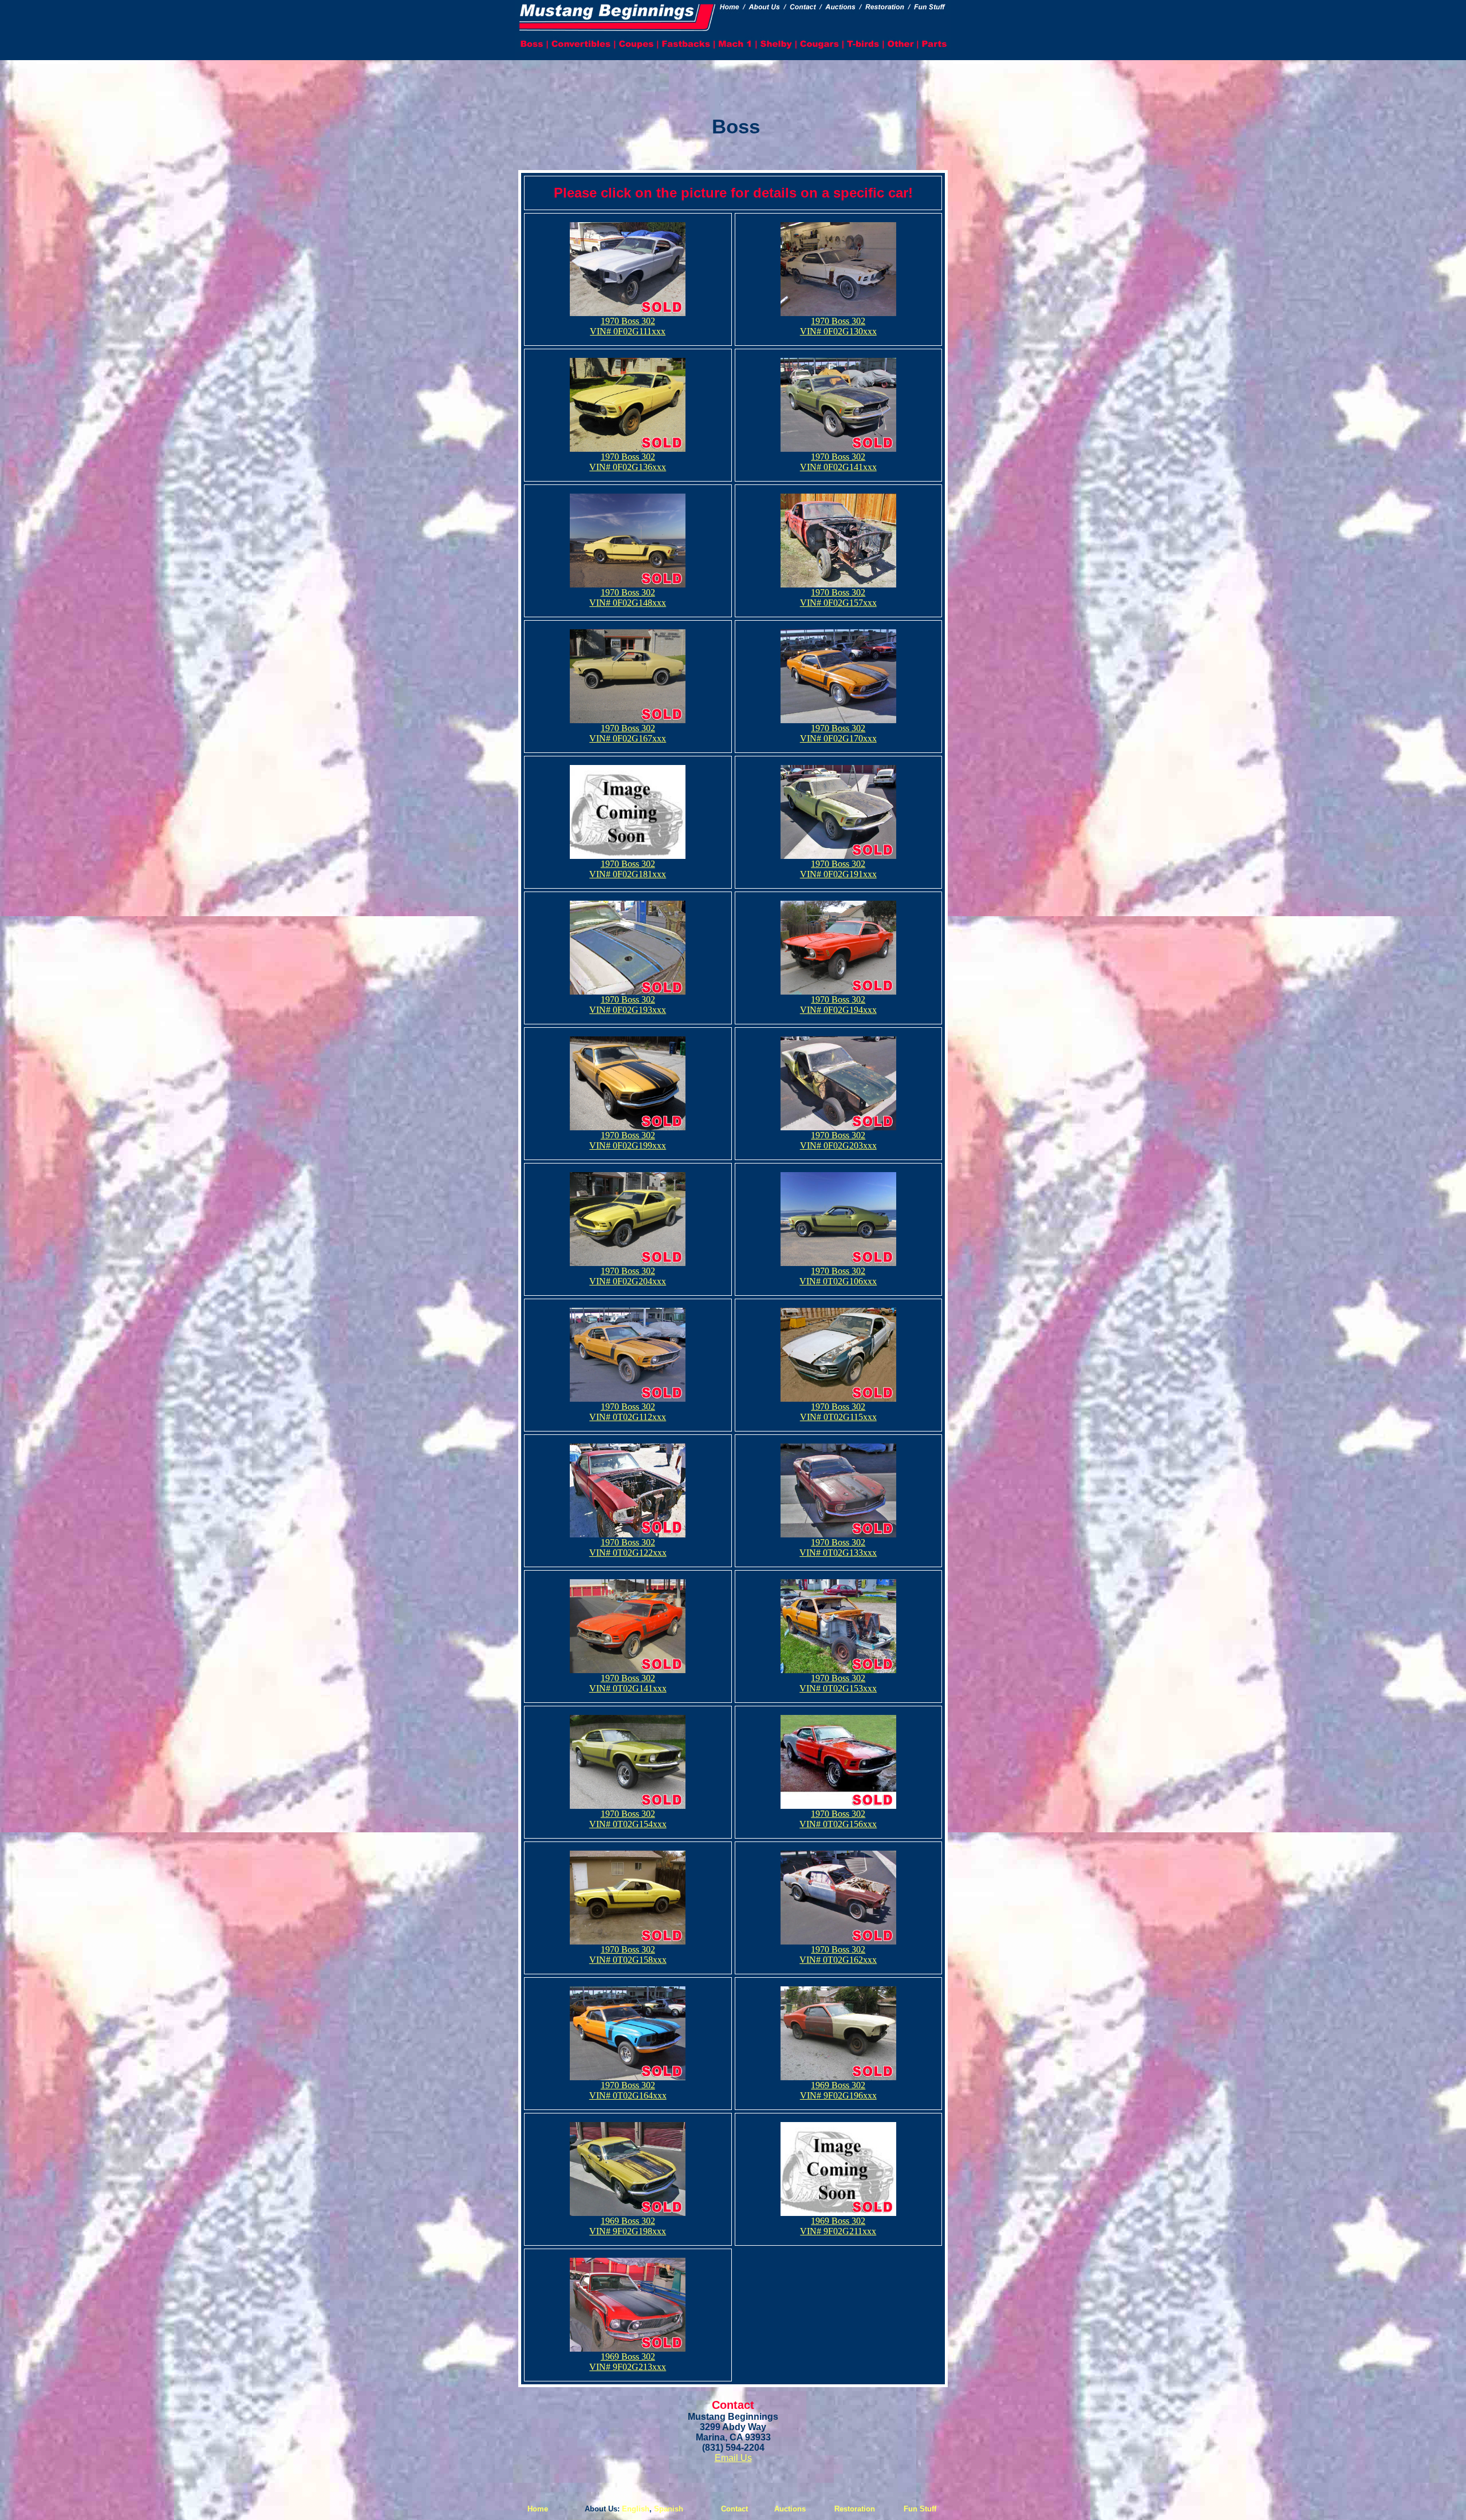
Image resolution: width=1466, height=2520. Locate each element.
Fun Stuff (920, 2509)
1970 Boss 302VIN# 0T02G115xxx (838, 1412)
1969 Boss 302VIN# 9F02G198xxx (628, 2226)
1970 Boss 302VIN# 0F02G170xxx (838, 733)
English (636, 2509)
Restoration (855, 2509)
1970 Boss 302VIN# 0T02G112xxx (628, 1412)
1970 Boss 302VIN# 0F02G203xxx (838, 1140)
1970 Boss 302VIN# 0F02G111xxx (628, 326)
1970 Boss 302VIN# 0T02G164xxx (628, 2090)
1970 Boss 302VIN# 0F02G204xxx (628, 1276)
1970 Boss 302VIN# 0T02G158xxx (628, 1955)
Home (538, 2509)
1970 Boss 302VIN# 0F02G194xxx (838, 1005)
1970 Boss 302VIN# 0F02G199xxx (628, 1140)
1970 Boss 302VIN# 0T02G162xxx (838, 1955)
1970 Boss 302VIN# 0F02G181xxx (628, 869)
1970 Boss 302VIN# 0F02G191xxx (838, 869)
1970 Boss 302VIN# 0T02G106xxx (838, 1276)
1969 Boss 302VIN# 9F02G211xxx (838, 2226)
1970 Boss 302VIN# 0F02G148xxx (628, 598)
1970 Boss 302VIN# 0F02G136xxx (628, 462)
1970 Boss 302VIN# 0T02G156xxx (838, 1819)
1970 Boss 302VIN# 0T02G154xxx (628, 1819)
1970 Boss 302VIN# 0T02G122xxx (628, 1547)
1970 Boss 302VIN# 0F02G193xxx (628, 1005)
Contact (734, 2509)
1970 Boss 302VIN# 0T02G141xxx (628, 1683)
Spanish (669, 2509)
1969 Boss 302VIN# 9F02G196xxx (838, 2090)
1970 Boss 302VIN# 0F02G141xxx (838, 462)
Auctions (790, 2509)
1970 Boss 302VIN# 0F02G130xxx (838, 326)
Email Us (733, 2458)
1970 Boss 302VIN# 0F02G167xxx (628, 733)
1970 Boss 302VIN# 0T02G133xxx (838, 1547)
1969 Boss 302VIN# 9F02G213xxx (628, 2362)
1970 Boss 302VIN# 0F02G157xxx (838, 598)
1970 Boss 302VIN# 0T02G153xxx (838, 1683)
